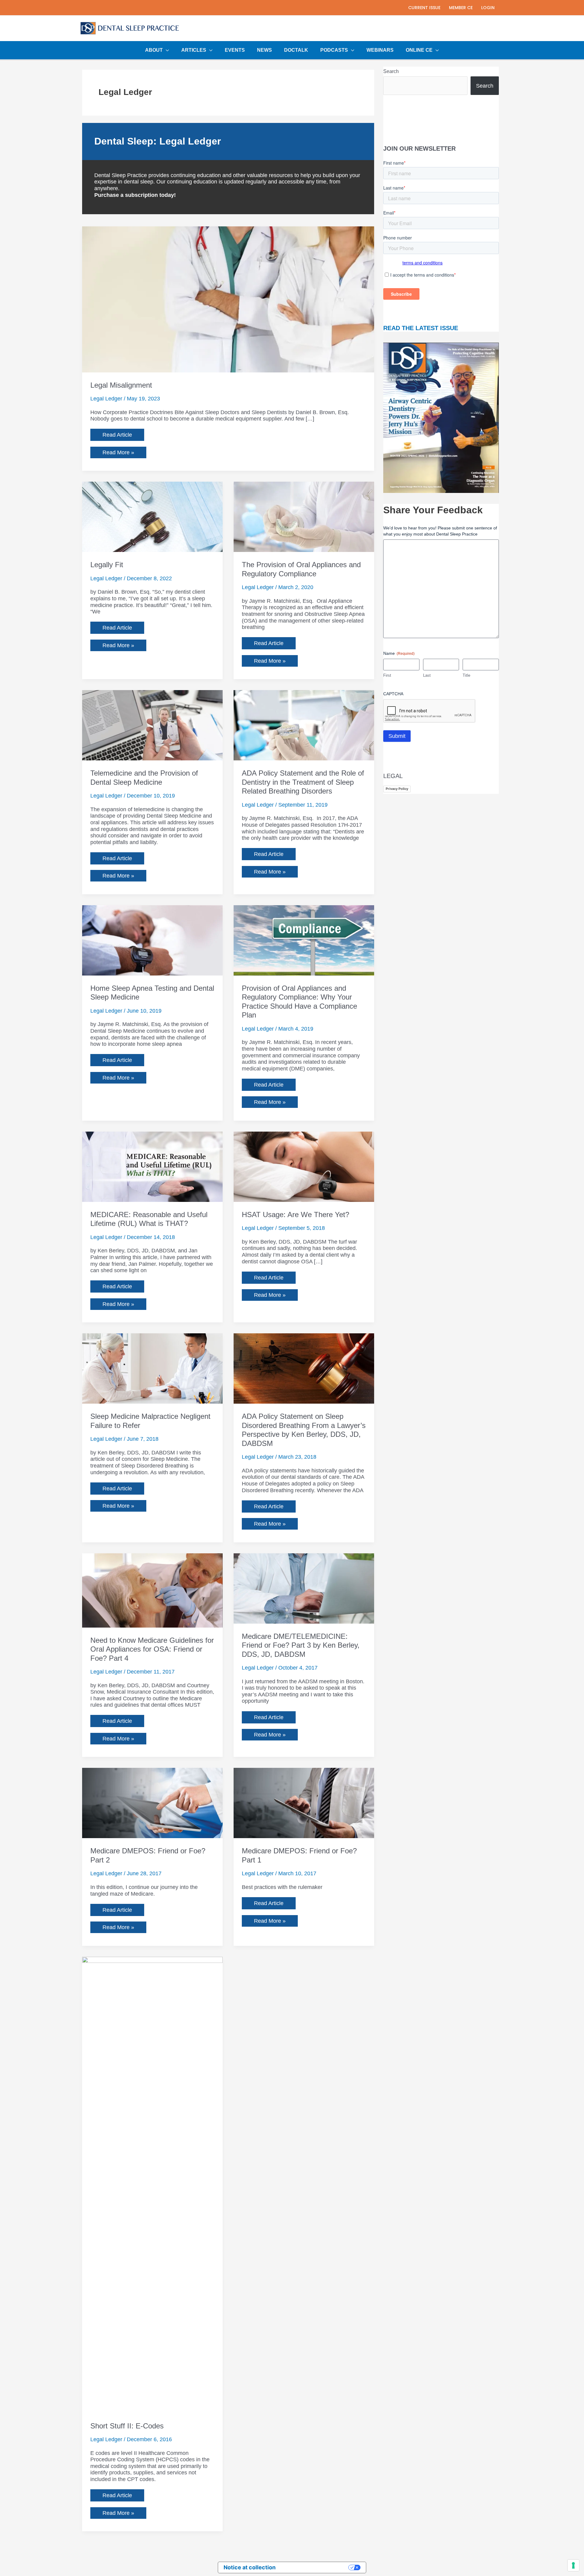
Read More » (118, 454)
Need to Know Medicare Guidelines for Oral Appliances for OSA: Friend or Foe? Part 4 (152, 1649)
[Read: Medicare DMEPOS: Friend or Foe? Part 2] (152, 1803)
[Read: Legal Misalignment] (228, 299)
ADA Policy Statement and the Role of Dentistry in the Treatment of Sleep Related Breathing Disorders (303, 782)
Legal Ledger (106, 399)
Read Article (117, 435)
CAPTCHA (393, 694)
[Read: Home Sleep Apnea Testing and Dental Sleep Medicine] (152, 940)
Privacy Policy (397, 789)
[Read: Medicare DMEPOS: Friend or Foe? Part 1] (304, 1803)
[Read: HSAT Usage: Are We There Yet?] (304, 1166)
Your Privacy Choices (315, 2567)
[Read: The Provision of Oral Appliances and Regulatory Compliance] (304, 517)
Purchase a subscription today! (135, 195)
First (387, 675)
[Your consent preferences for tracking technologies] (573, 2565)
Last (427, 675)
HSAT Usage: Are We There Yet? (295, 1215)
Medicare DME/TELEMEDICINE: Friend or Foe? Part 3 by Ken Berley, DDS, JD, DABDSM (301, 1645)
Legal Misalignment (121, 385)
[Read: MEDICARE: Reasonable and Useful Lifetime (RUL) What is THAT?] (152, 1166)
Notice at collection (250, 2567)
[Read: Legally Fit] (152, 517)
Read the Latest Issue (421, 328)
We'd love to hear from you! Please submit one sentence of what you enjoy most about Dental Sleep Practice (440, 531)
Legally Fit (107, 565)
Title (466, 675)
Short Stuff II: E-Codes (127, 2426)
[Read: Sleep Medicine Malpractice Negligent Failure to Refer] (152, 1368)
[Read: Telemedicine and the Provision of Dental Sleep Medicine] (152, 725)
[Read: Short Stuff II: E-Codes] (152, 2184)
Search (391, 71)
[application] (166, 50)
